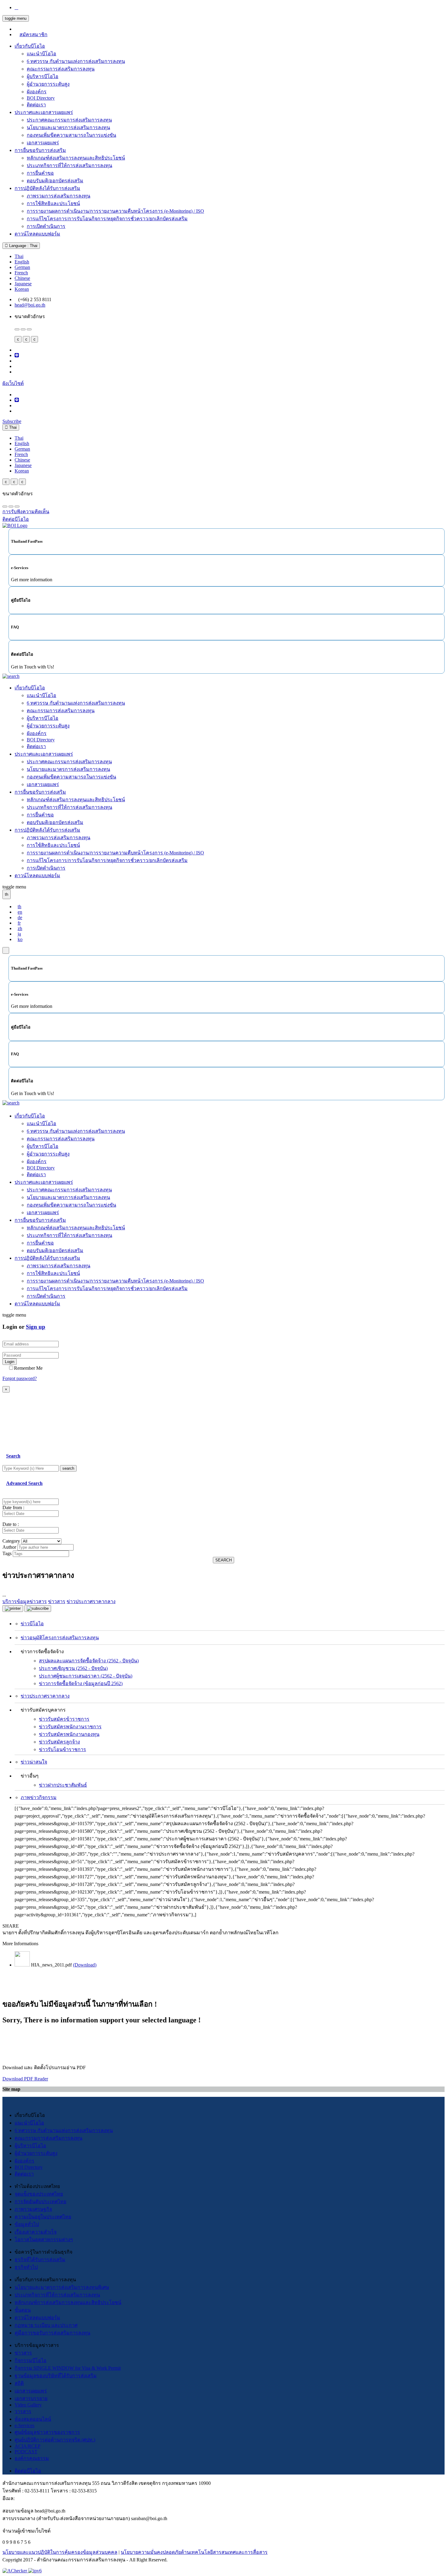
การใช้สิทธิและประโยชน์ (53, 203)
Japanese (23, 284)
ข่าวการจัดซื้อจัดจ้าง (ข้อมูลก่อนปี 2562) (81, 1683)
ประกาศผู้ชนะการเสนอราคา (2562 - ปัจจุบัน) (86, 1676)
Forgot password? (20, 1378)
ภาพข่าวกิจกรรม (39, 1797)
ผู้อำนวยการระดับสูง (48, 84)
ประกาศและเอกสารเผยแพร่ (44, 112)
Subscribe (12, 421)
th (19, 907)
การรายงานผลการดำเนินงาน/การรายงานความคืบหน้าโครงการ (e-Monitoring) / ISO (115, 211)
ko (20, 939)
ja (19, 934)
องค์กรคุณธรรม (32, 2458)
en (20, 912)
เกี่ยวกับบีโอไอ (30, 46)
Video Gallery (28, 2405)
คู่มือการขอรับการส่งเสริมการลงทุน (52, 2333)
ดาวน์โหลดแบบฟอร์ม (37, 234)
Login (10, 1362)
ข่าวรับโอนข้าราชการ (62, 1749)
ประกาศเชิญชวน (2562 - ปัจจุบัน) (73, 1668)
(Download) (85, 1965)
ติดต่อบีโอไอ (28, 2471)
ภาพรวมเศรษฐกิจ (33, 2209)
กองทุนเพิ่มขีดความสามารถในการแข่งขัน (71, 135)
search (68, 1468)
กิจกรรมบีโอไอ (31, 2360)
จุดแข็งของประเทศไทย (39, 2194)
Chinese (22, 278)
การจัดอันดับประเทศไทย (40, 2202)
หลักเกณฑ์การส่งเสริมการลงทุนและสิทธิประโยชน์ (68, 2302)
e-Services (24, 2425)
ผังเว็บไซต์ (13, 383)
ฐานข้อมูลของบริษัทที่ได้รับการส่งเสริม (56, 2376)
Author (9, 1547)
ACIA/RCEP (28, 2446)
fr (19, 923)
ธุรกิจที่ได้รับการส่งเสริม (40, 2260)
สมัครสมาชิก (33, 34)
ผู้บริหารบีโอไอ (43, 76)
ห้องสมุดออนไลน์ (33, 2419)
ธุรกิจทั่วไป (26, 2267)
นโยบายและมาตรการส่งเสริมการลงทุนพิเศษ (62, 2287)
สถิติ (19, 2383)
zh (20, 928)
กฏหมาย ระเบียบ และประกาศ (46, 2325)
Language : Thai (23, 246)
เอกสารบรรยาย (31, 2398)
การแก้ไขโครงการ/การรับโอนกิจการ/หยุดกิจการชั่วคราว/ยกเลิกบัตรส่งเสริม (107, 219)
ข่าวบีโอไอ (32, 1624)
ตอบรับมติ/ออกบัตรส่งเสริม (55, 181)
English (22, 262)
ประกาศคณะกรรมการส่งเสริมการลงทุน (69, 120)
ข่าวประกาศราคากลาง (45, 1696)
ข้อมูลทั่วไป (27, 2224)
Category (11, 1541)
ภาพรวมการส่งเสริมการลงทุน (59, 196)
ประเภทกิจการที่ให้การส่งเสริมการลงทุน (69, 165)
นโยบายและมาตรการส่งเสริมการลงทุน (68, 127)
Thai (19, 256)
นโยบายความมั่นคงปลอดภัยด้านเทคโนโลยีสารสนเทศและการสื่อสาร (194, 2552)
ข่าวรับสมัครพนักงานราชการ (70, 1727)
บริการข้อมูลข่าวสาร (25, 1601)
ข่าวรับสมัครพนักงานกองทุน (69, 1734)
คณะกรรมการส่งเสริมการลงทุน (61, 69)
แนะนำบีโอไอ (42, 54)
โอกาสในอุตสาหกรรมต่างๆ (44, 2239)
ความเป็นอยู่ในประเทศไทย (43, 2217)
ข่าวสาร (23, 2353)
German (22, 267)
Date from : (13, 1508)
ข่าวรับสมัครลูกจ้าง (59, 1742)
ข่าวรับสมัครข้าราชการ (64, 1719)
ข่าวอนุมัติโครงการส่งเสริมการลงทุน (60, 1638)
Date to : (11, 1524)
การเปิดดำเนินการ (46, 226)
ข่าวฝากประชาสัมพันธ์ (63, 1785)
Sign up (36, 1327)
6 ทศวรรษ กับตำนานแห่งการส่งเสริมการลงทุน (76, 61)
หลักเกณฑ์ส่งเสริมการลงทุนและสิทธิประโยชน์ (76, 158)
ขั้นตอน (23, 2310)
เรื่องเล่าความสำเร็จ (36, 2232)
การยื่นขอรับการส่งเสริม (40, 150)
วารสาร (23, 2411)
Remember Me (28, 1368)
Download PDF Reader (25, 2079)
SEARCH (223, 1560)
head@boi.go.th (30, 305)
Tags (7, 1553)
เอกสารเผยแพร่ (43, 143)
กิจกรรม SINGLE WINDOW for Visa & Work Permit (68, 2368)
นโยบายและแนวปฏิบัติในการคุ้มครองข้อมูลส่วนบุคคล (60, 2552)
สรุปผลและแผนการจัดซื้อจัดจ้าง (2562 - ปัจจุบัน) (89, 1661)
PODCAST (26, 2452)
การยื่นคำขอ (40, 173)
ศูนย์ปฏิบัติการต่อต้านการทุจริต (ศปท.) (55, 2440)
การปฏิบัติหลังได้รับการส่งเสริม (47, 188)
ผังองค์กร (37, 92)
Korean (22, 289)
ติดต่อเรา (36, 105)
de (20, 917)
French (21, 273)
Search (13, 1456)
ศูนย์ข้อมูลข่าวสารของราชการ (47, 2432)
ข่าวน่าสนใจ (34, 1762)
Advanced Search (24, 1483)
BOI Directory (41, 98)
